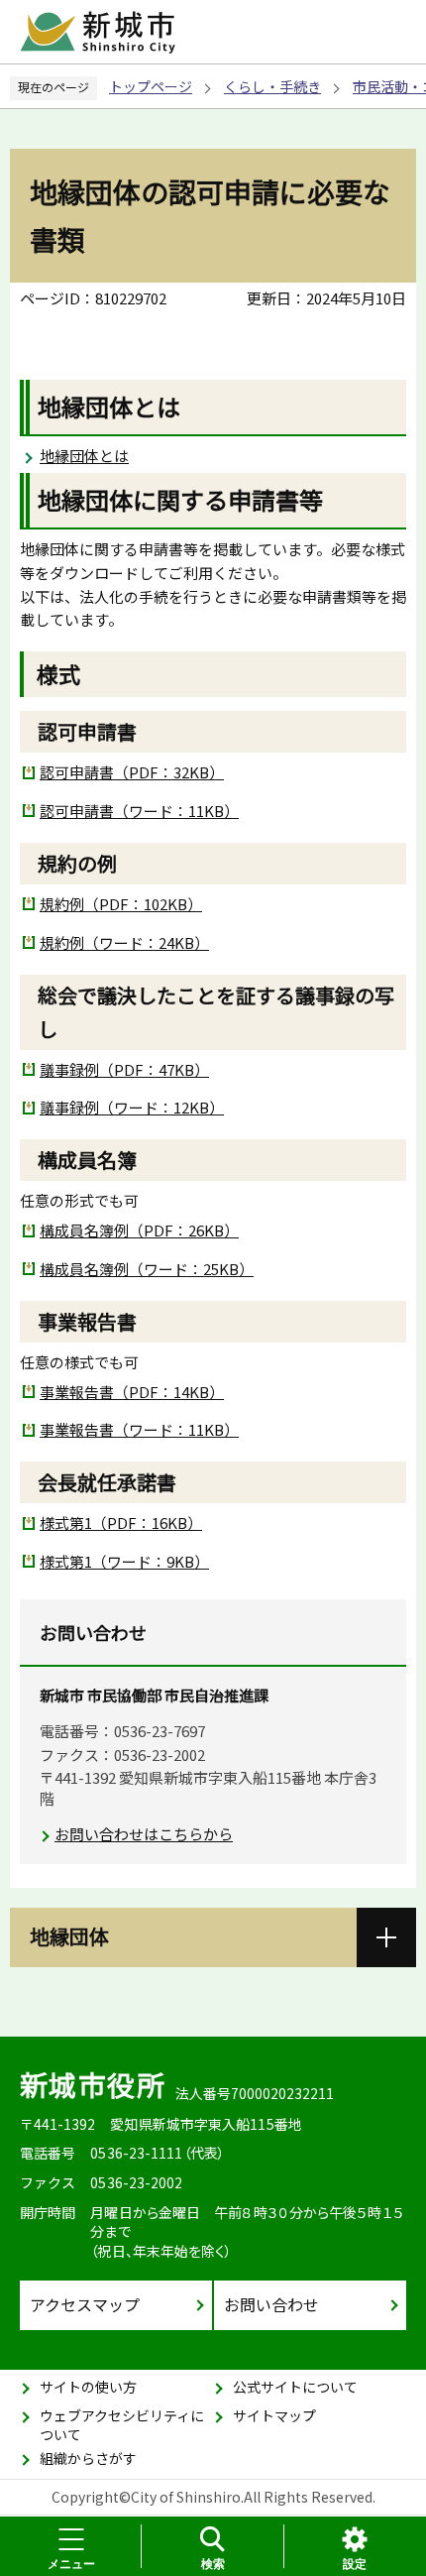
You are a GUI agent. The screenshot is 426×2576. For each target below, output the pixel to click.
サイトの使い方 (88, 2387)
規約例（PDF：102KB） (121, 904)
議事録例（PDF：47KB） (124, 1069)
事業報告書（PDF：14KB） (132, 1392)
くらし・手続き (272, 86)
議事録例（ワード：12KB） (132, 1107)
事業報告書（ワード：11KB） (139, 1429)
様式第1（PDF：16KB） (121, 1522)
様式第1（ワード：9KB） (124, 1561)
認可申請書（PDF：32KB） (132, 772)
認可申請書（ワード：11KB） (139, 811)
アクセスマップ (85, 2304)
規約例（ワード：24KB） (124, 942)
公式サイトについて (295, 2387)
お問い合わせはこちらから (144, 1834)
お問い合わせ (271, 2304)
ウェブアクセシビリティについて (122, 2425)
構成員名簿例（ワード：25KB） (147, 1269)
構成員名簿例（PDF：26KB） (139, 1230)
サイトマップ (274, 2415)
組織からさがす (88, 2458)
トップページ (151, 86)
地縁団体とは (84, 456)
